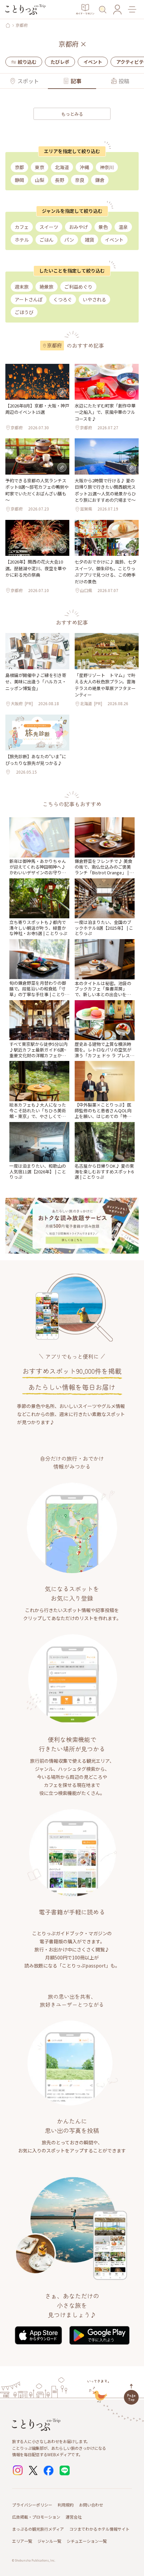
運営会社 (74, 2517)
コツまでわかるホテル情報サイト (99, 2529)
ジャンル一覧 (49, 2541)
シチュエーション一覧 (87, 2541)
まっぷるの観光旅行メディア (38, 2529)
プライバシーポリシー (32, 2505)
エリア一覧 (22, 2541)
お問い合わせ (91, 2505)
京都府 (22, 25)
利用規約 (66, 2505)
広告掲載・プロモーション (36, 2517)
